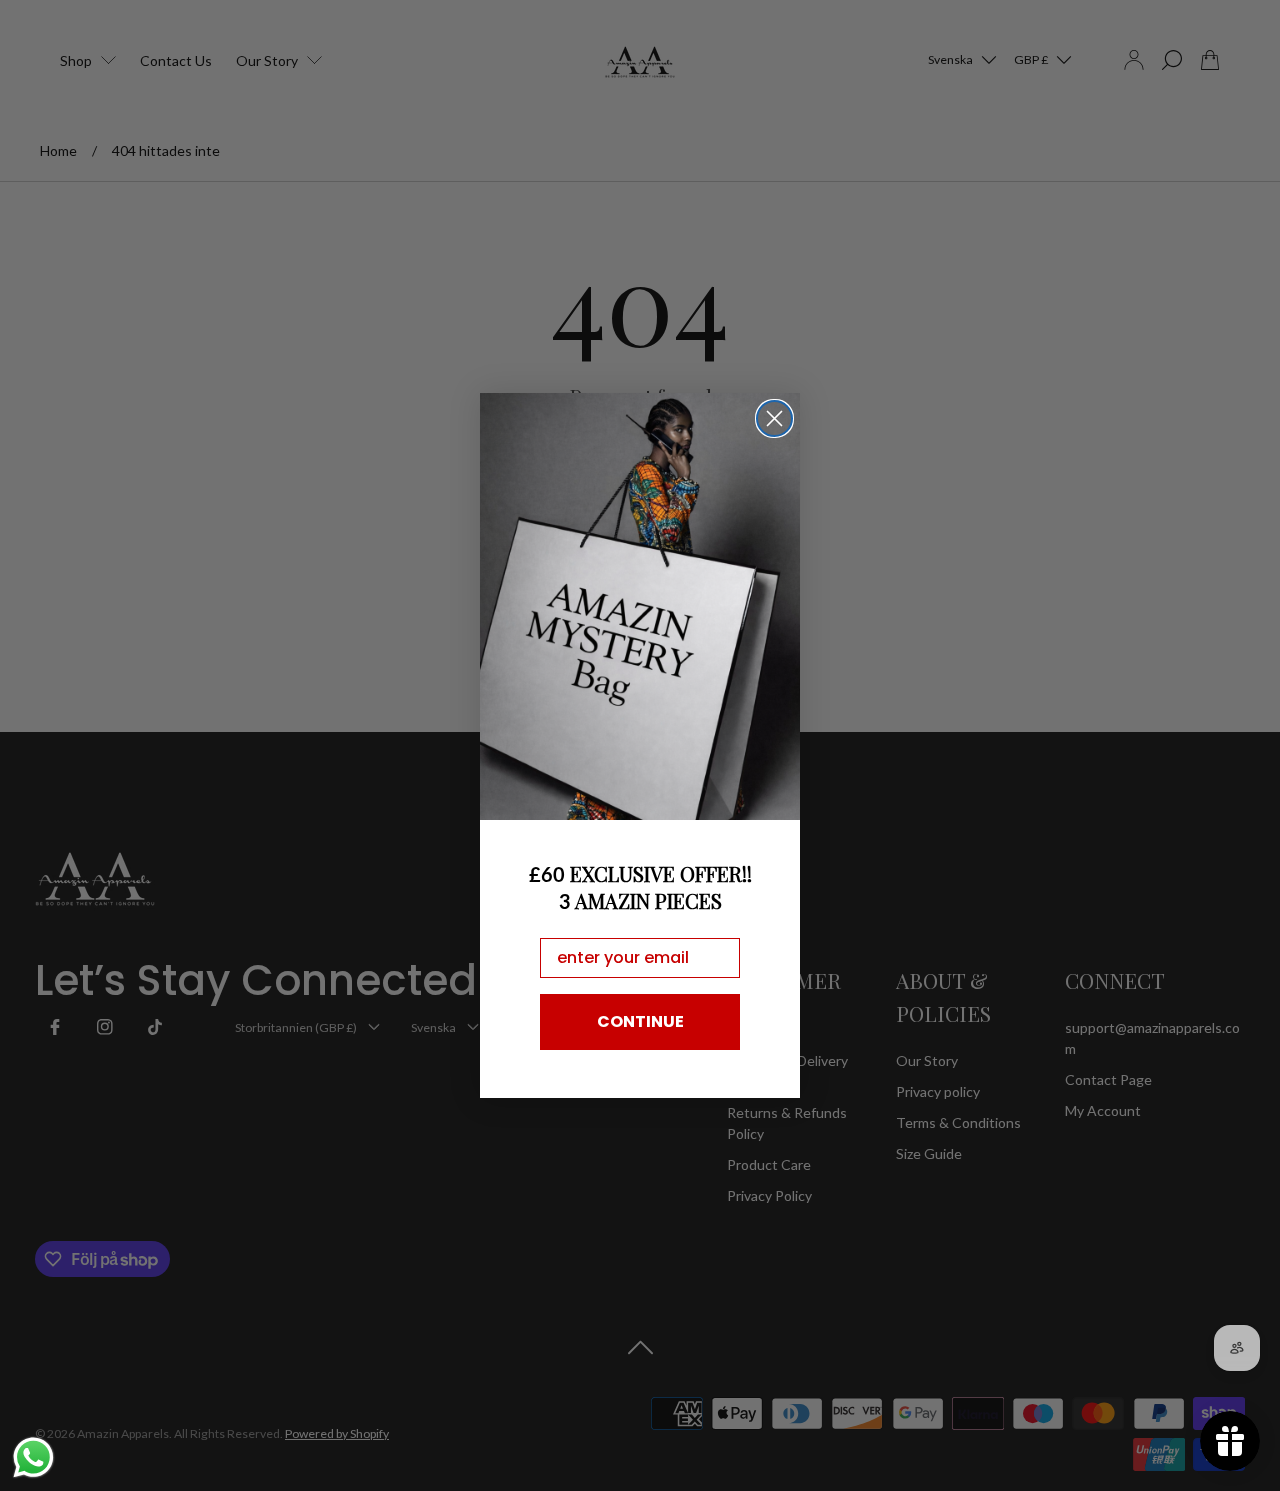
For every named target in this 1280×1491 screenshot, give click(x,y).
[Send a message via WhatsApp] (33, 1457)
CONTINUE (640, 1021)
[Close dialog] (774, 418)
